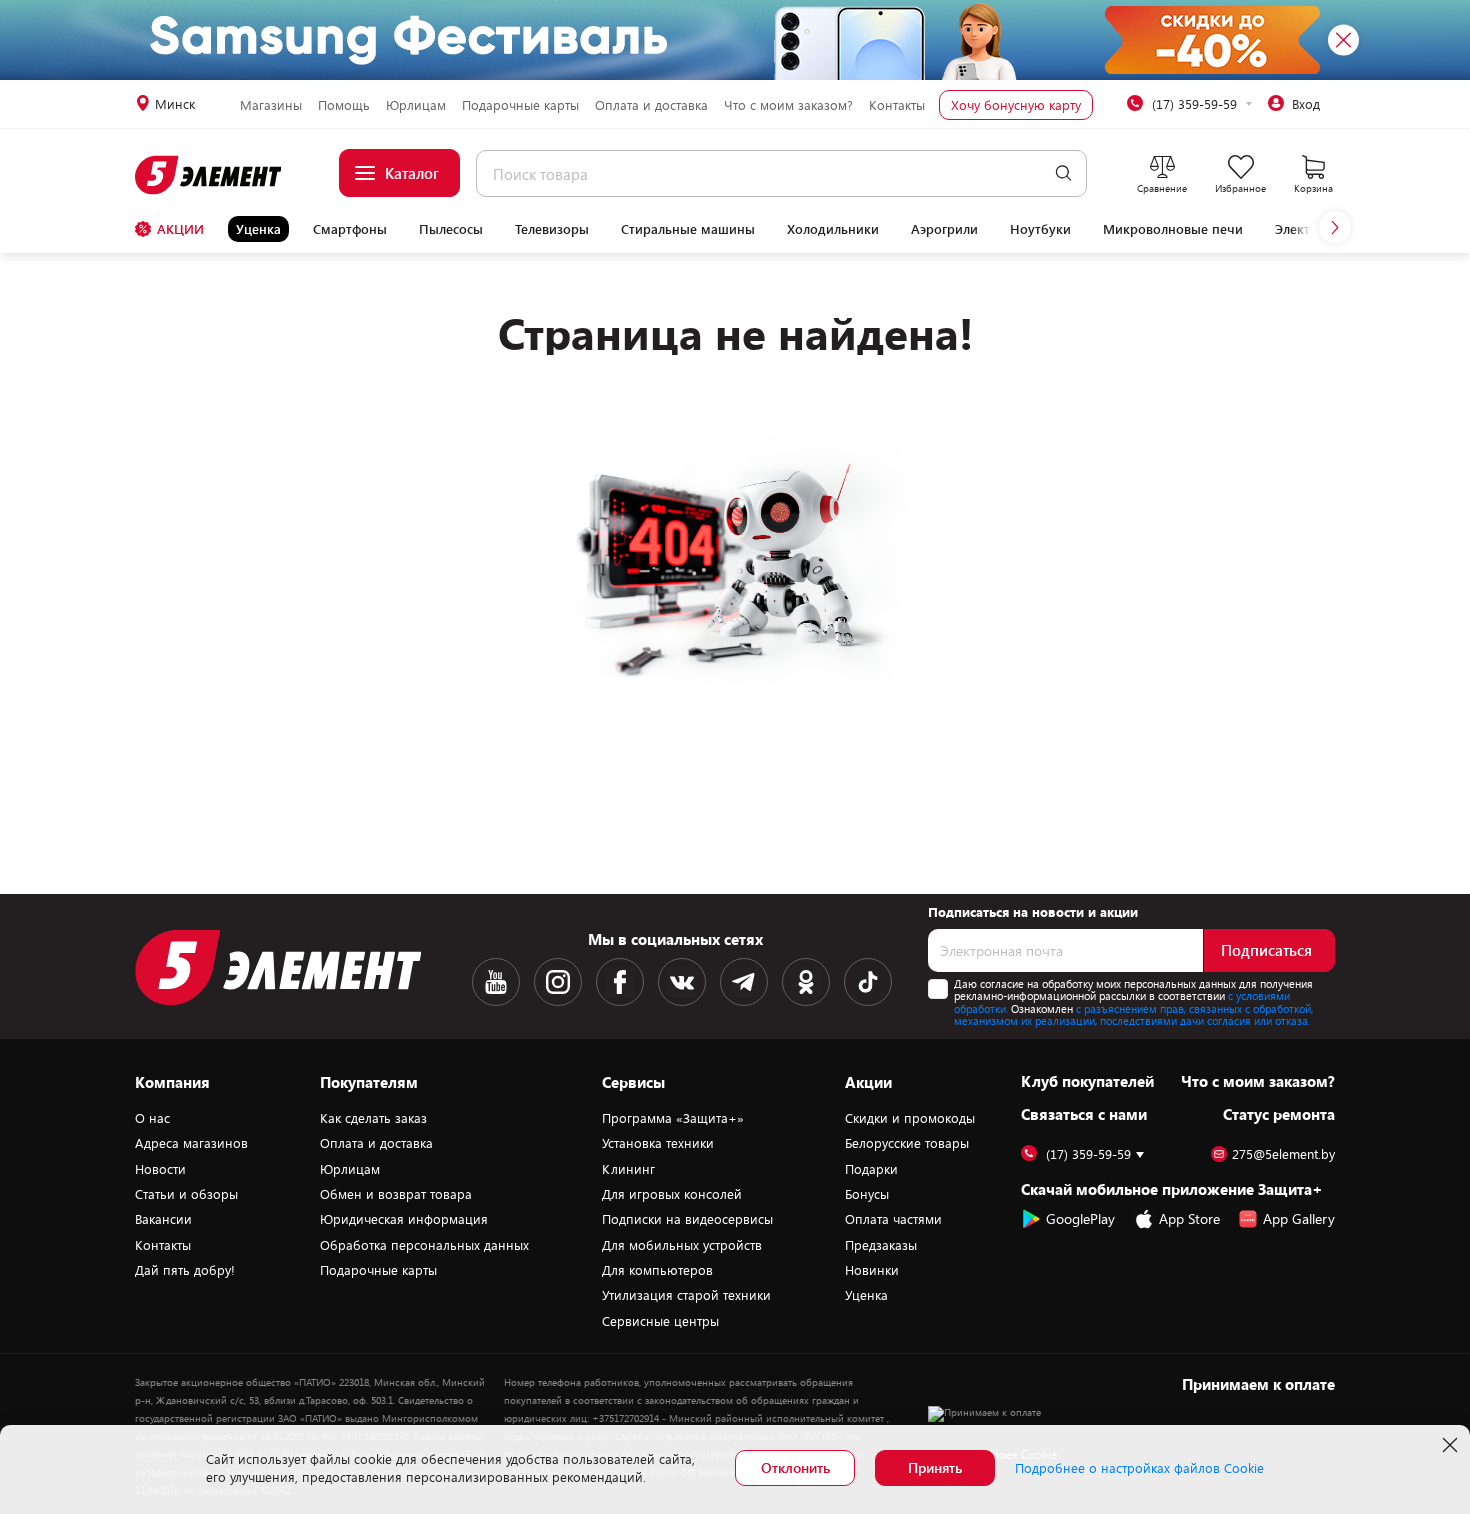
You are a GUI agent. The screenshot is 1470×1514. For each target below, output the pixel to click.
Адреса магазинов (191, 1143)
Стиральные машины (688, 229)
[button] (1335, 227)
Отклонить (795, 1467)
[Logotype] (209, 175)
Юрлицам (416, 105)
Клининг (628, 1169)
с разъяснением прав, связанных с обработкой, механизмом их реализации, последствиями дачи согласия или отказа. (1133, 1015)
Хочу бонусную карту (1016, 105)
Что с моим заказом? (788, 105)
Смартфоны (350, 229)
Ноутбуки (1040, 229)
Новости (160, 1169)
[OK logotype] (806, 982)
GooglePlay (1080, 1218)
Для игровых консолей (672, 1194)
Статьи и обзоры (186, 1194)
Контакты (897, 105)
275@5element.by (1283, 1154)
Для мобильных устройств (682, 1245)
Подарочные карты (520, 105)
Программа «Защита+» (673, 1118)
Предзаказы (881, 1245)
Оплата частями (893, 1219)
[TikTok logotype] (868, 982)
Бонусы (867, 1194)
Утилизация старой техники (686, 1295)
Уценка (258, 229)
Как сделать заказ (373, 1118)
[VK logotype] (682, 982)
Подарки (871, 1169)
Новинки (872, 1270)
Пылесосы (451, 229)
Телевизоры (552, 229)
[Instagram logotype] (558, 982)
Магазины (271, 105)
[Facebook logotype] (620, 982)
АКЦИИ (180, 229)
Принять (935, 1467)
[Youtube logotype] (496, 982)
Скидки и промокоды (910, 1118)
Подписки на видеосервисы (687, 1219)
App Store (1189, 1218)
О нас (152, 1118)
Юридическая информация (404, 1219)
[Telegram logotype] (744, 982)
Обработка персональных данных (424, 1245)
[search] (1063, 173)
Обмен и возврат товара (396, 1194)
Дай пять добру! (185, 1270)
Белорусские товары (907, 1143)
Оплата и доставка (651, 105)
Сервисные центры (660, 1321)
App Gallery (1299, 1218)
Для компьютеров (657, 1270)
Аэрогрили (944, 229)
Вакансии (163, 1219)
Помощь (344, 105)
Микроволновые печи (1173, 229)
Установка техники (658, 1143)
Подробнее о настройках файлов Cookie (1139, 1468)
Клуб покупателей (1087, 1081)
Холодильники (833, 229)
